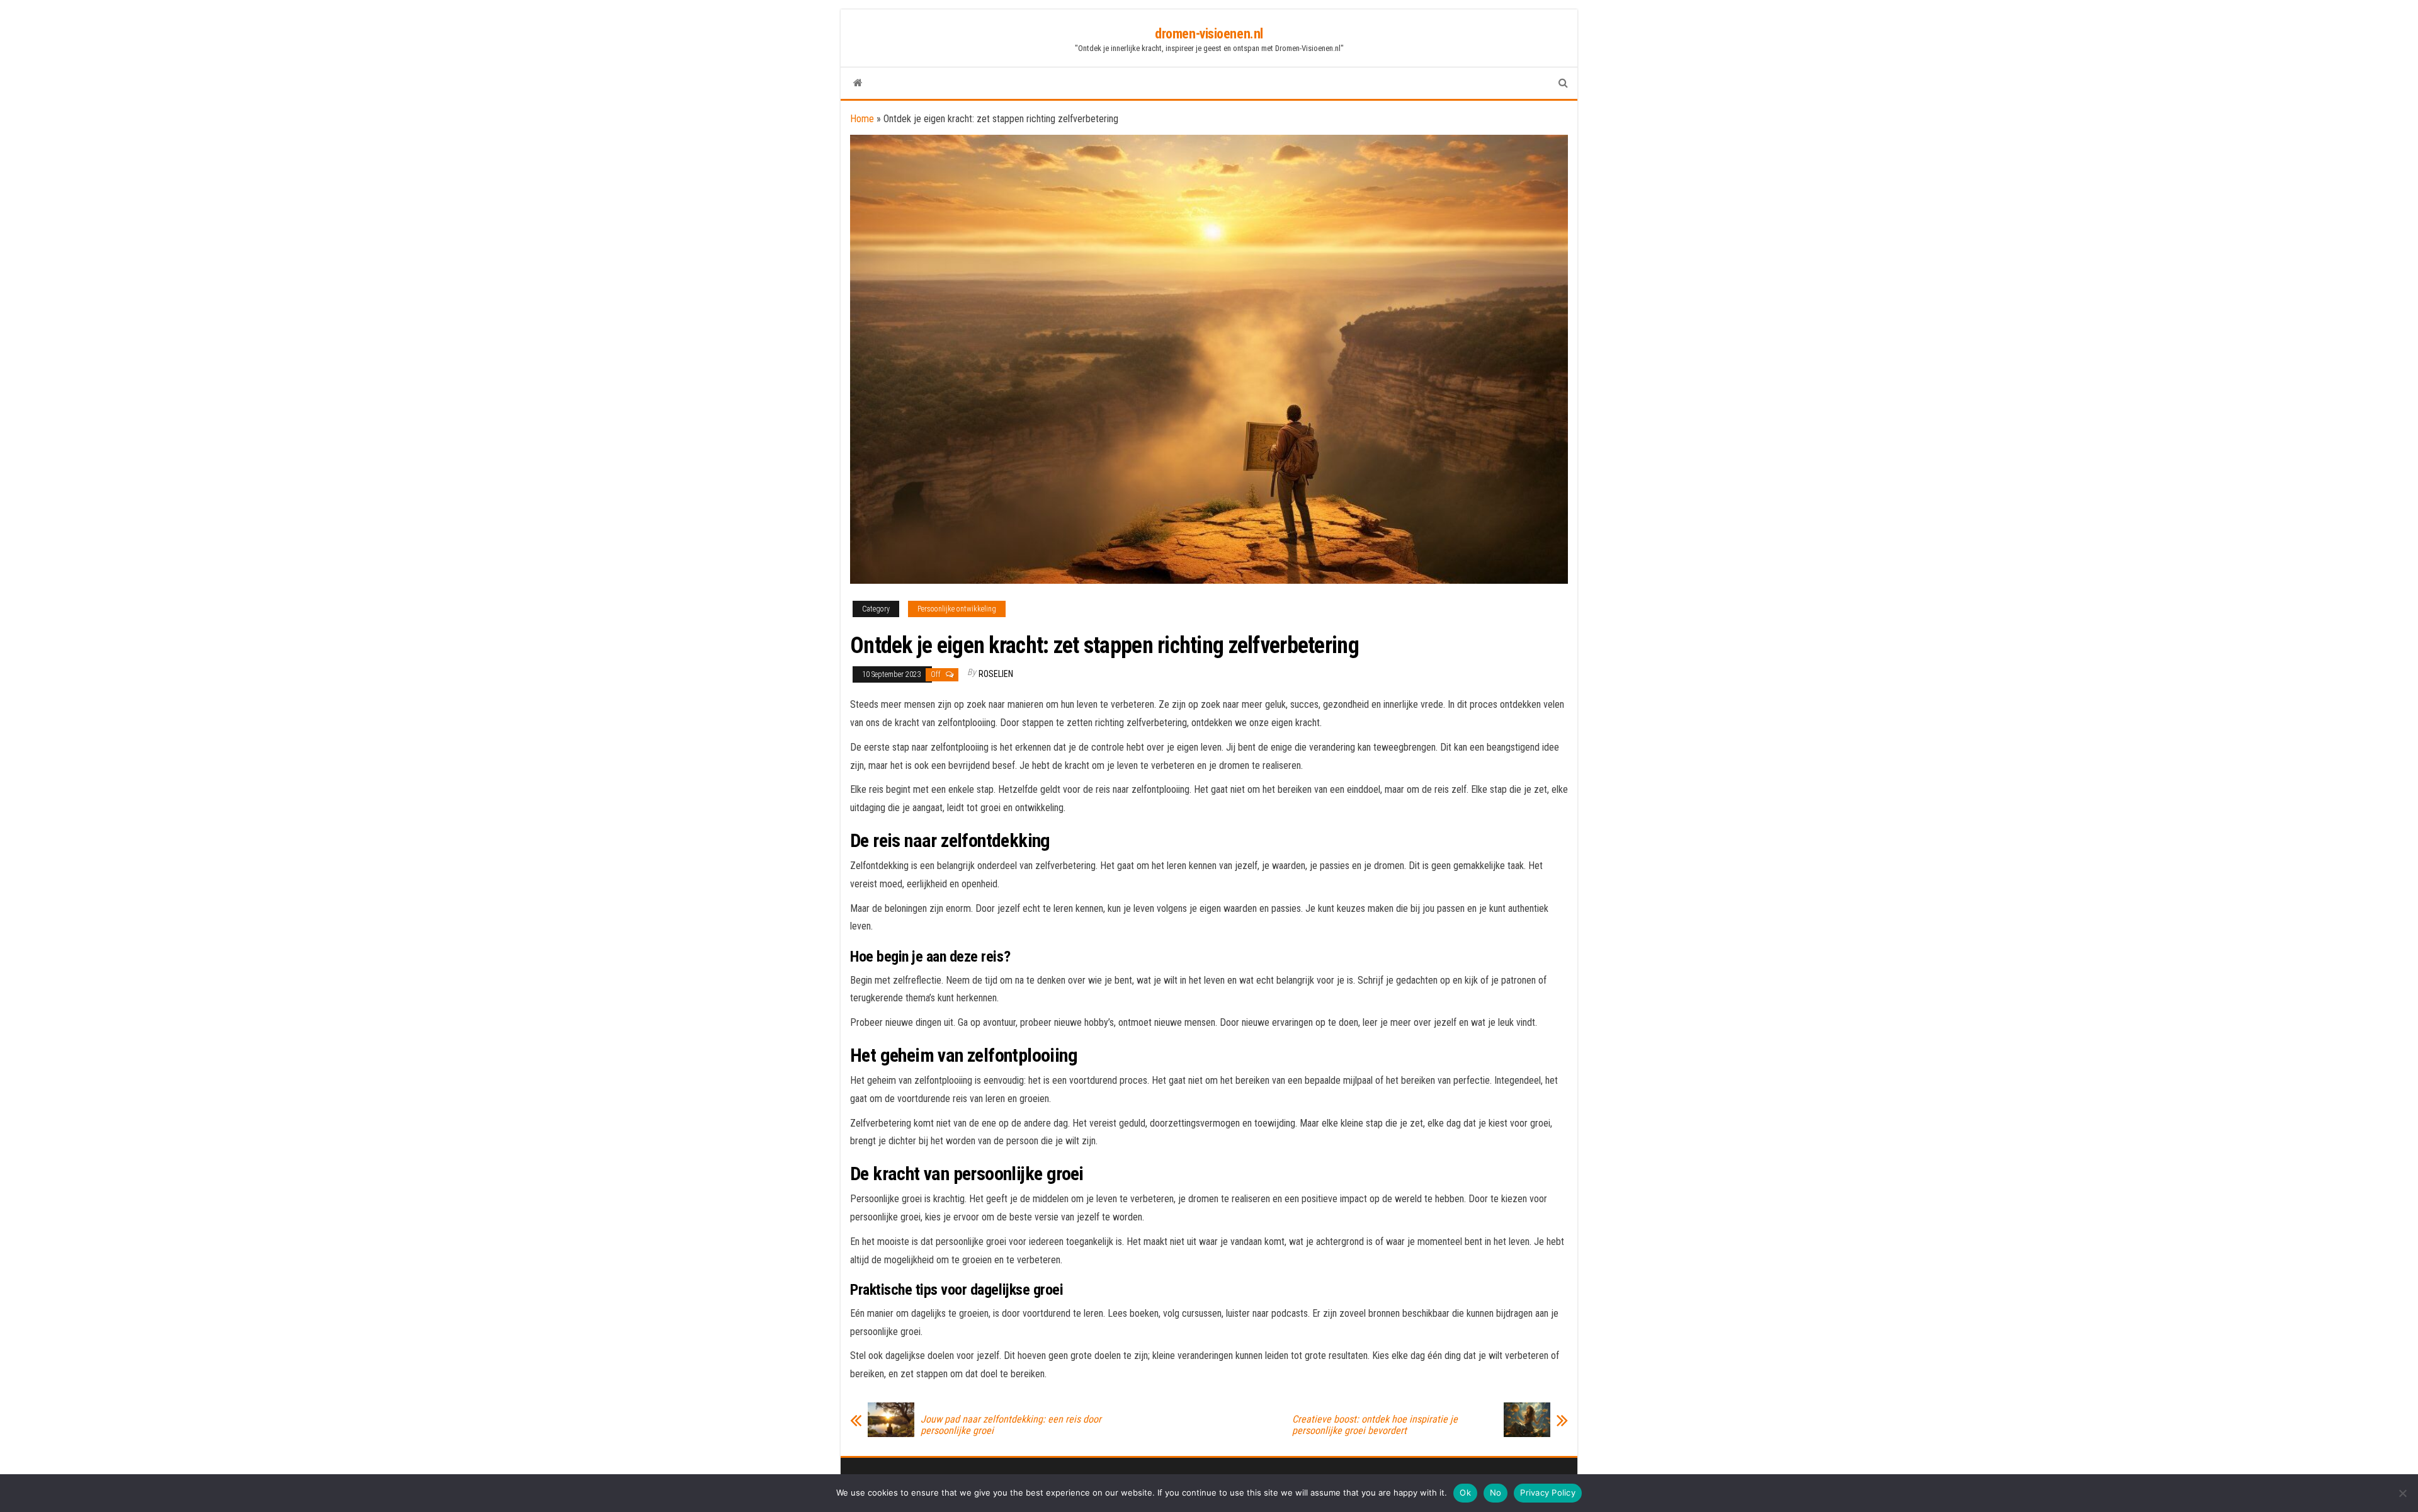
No (1496, 1492)
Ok (1465, 1492)
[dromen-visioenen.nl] (858, 83)
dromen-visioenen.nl (1209, 34)
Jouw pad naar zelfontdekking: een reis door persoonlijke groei (1011, 1425)
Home (862, 119)
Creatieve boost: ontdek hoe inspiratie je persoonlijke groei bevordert (1375, 1425)
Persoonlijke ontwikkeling (957, 609)
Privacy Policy (1548, 1492)
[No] (2402, 1493)
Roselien (996, 674)
